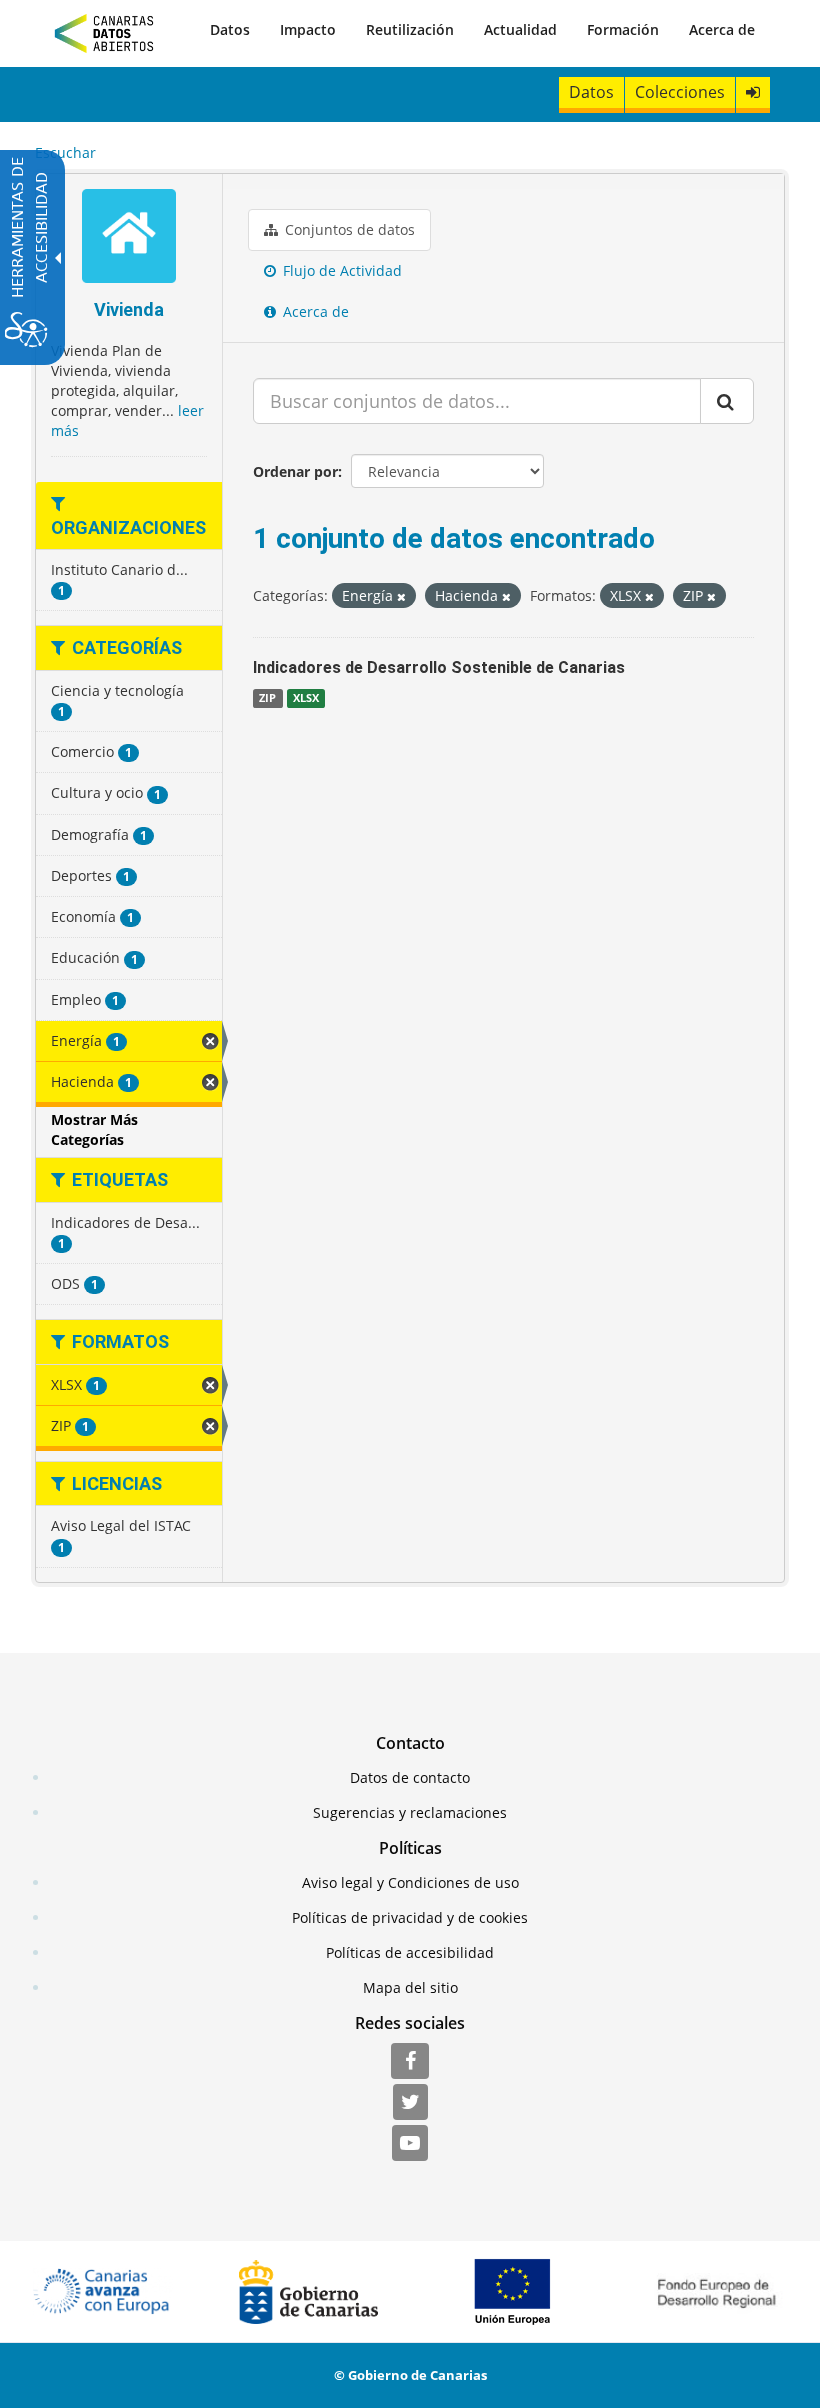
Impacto (308, 29)
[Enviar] (727, 401)
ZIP (267, 698)
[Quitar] (401, 596)
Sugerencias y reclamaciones (410, 1812)
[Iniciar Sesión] (753, 92)
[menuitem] (230, 30)
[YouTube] (410, 2144)
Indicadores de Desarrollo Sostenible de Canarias (439, 667)
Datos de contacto (410, 1777)
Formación (623, 29)
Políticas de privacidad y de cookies (410, 1917)
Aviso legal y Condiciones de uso (410, 1882)
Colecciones (680, 92)
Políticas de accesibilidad (410, 1952)
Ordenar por (295, 471)
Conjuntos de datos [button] (348, 229)
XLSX (306, 698)
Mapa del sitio (410, 1987)
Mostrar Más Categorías (94, 1129)
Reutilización (410, 29)
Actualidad (520, 29)
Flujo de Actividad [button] (340, 270)
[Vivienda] (129, 238)
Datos (230, 29)
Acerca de (722, 29)
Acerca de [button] (314, 311)
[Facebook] (410, 2062)
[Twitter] (410, 2103)
